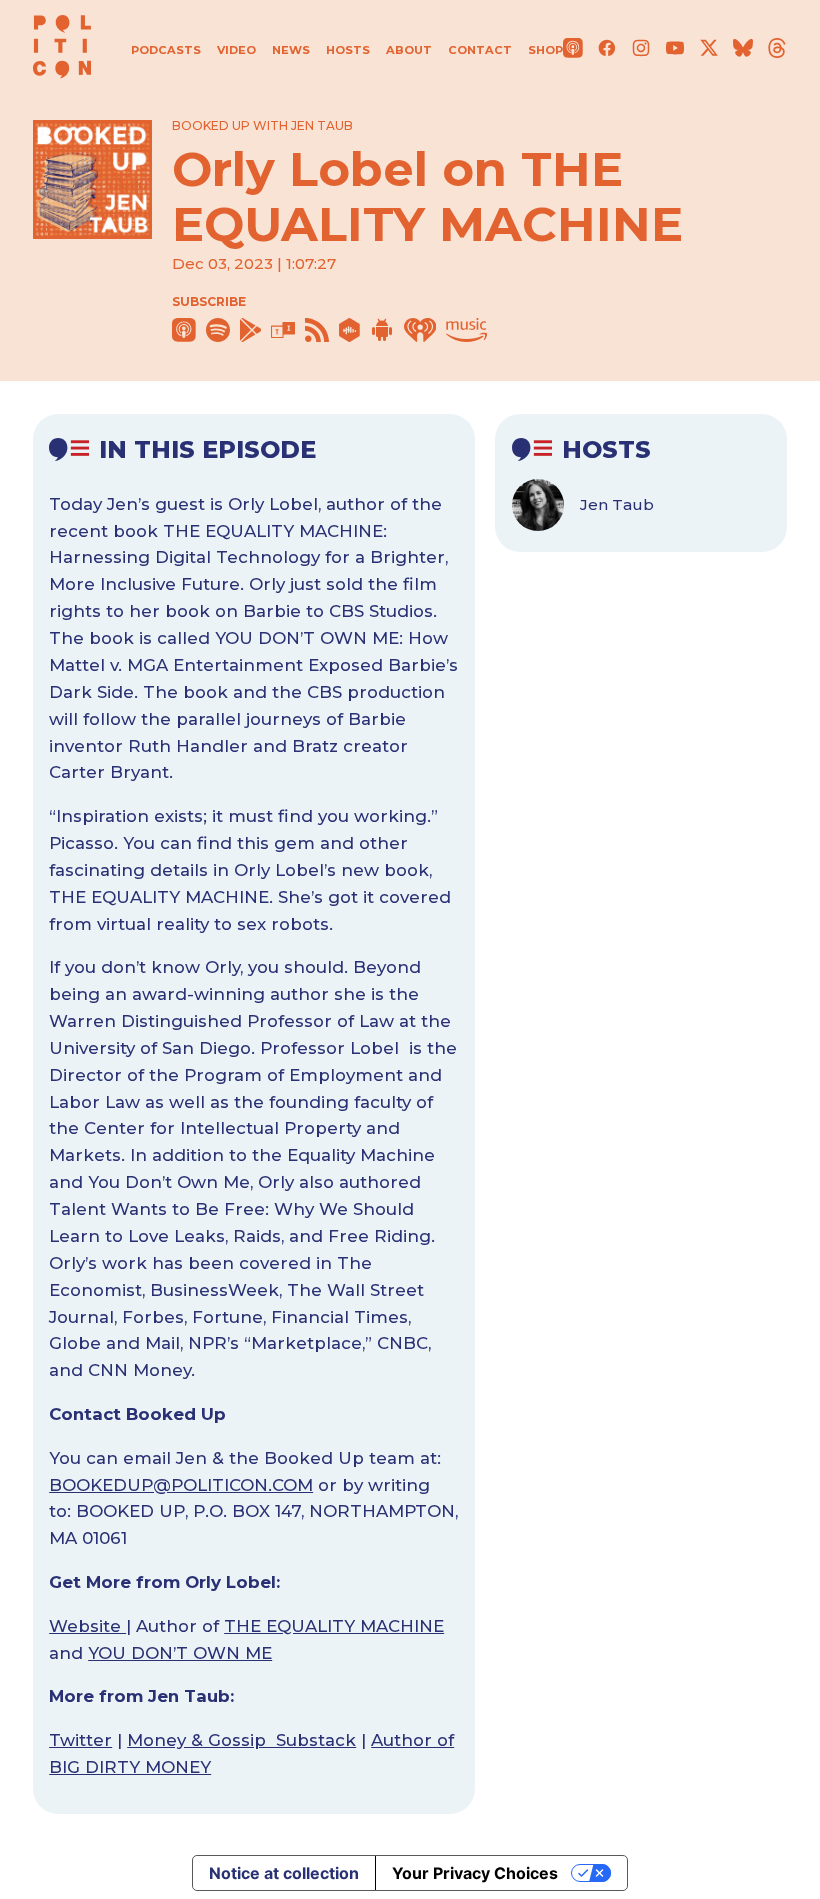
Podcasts (166, 50)
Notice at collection (284, 1873)
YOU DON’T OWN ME (180, 1653)
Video (236, 50)
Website (87, 1626)
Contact (480, 50)
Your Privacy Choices (475, 1873)
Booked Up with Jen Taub (262, 125)
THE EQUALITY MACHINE (334, 1626)
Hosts (348, 50)
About (409, 50)
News (291, 50)
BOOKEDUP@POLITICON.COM (181, 1485)
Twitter (80, 1740)
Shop (545, 50)
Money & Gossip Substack (241, 1740)
